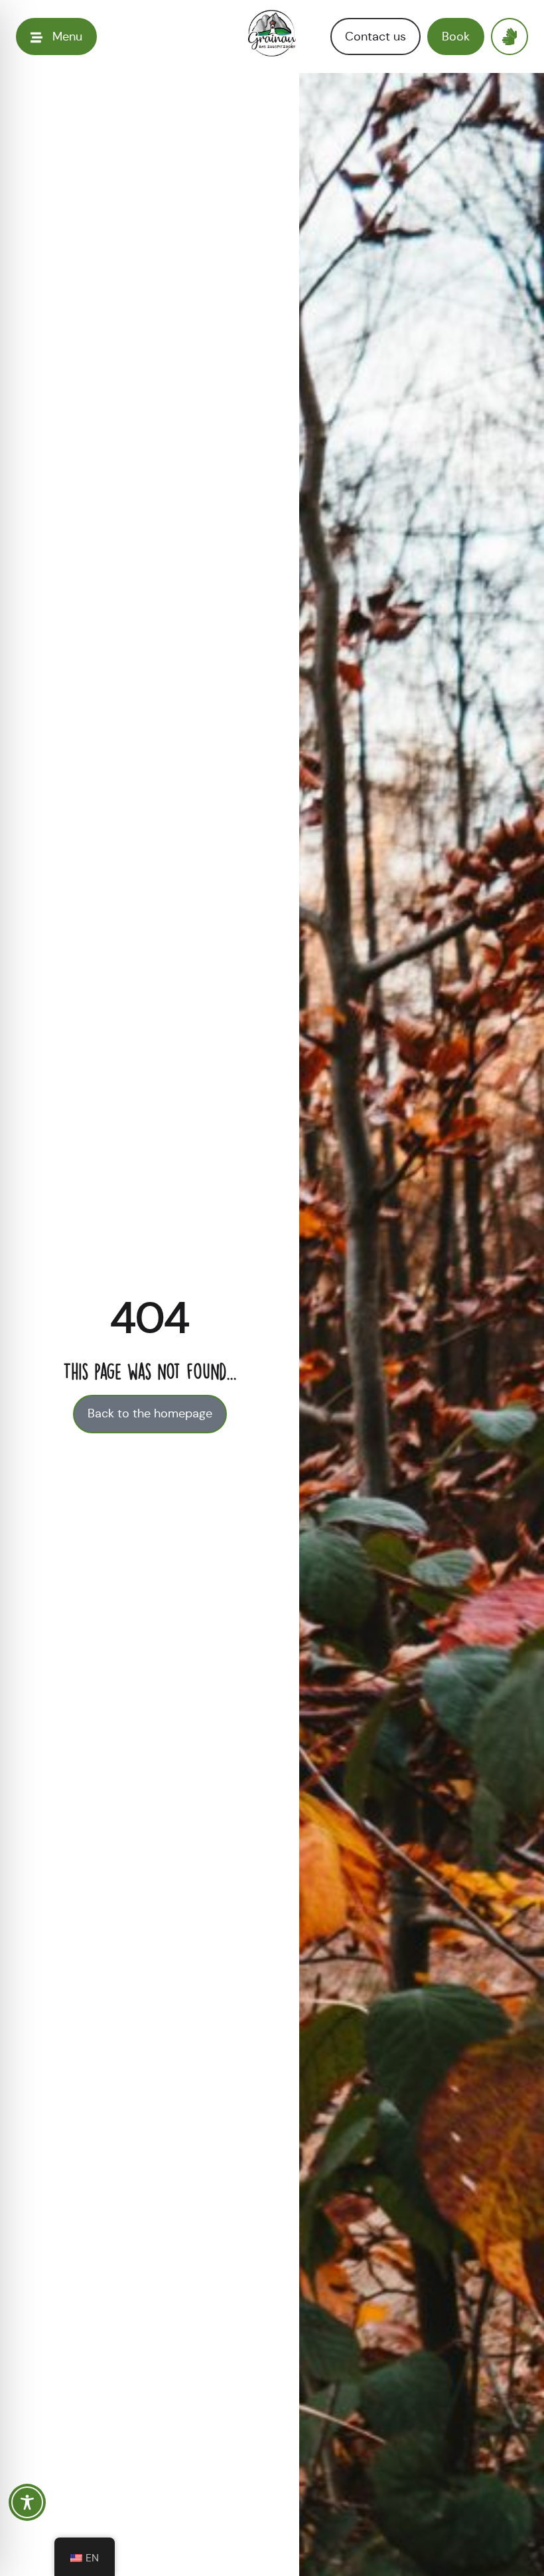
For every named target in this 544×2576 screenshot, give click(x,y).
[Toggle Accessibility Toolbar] (27, 2502)
